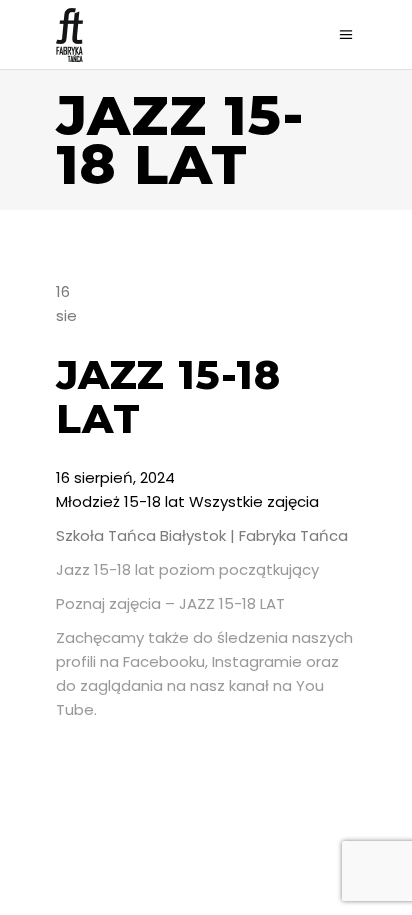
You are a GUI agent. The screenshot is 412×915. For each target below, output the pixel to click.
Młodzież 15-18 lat (120, 501)
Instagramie (257, 661)
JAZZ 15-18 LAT (232, 603)
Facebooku (164, 661)
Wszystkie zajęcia (254, 501)
